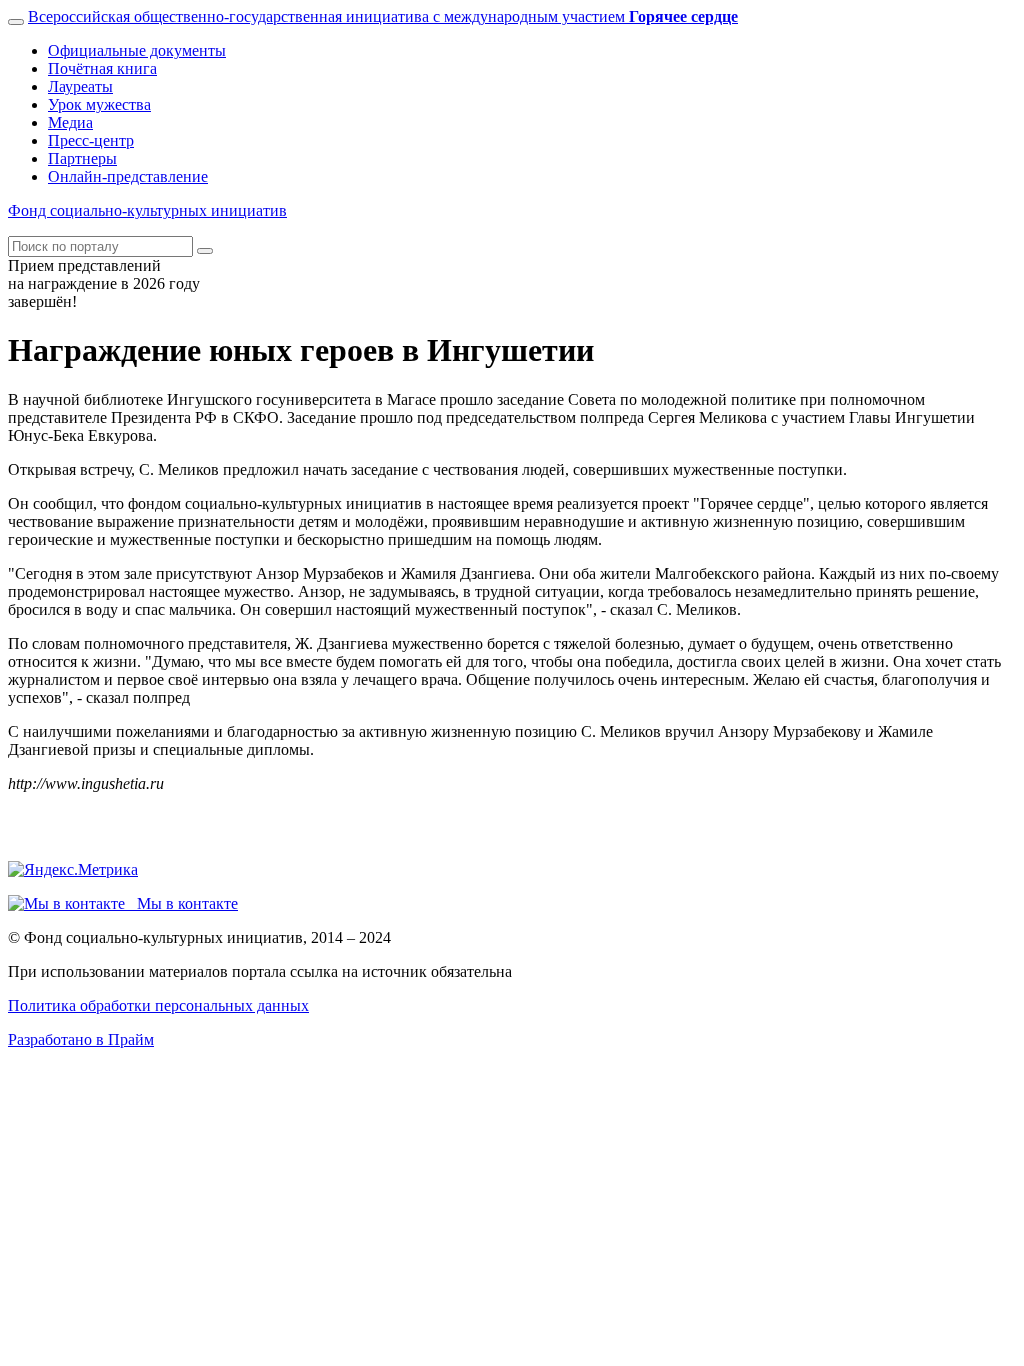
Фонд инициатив (147, 210)
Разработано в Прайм (81, 1039)
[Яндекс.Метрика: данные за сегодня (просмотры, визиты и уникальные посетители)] (73, 870)
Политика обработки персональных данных (158, 1005)
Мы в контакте (181, 903)
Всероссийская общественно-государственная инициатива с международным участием (383, 16)
